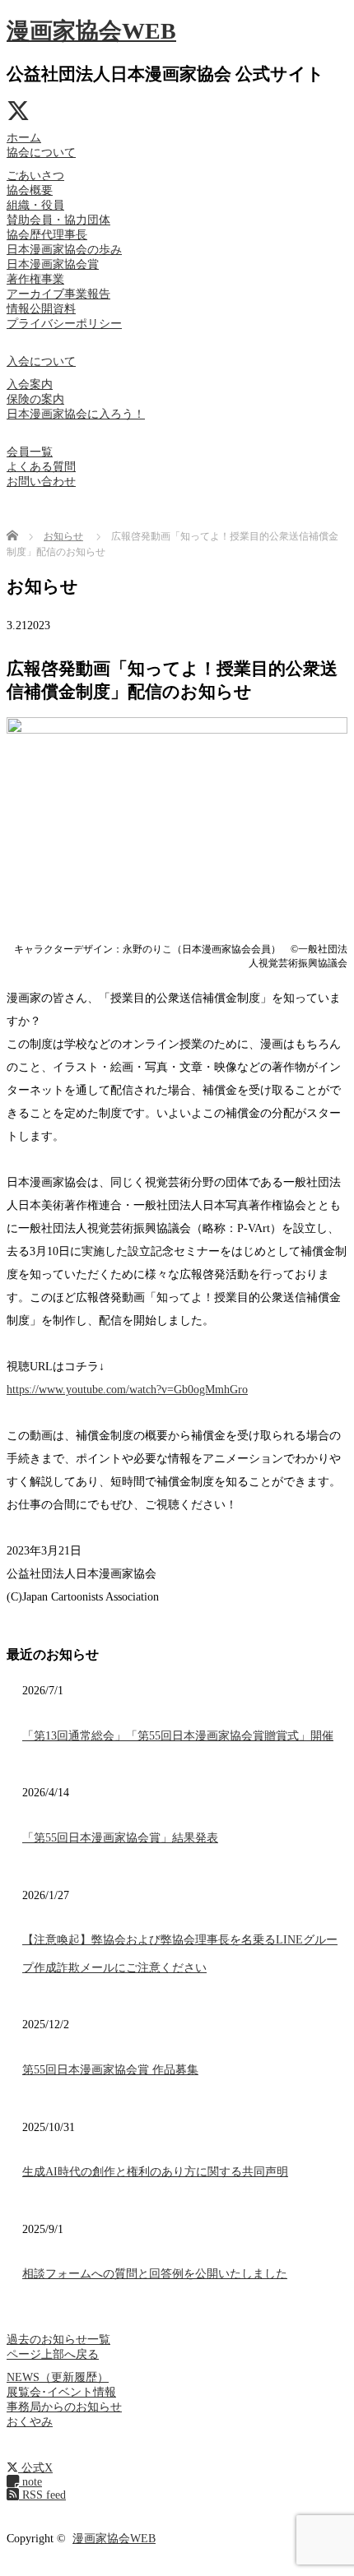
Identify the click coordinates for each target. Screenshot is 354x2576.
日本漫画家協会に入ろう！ (76, 414)
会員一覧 (30, 452)
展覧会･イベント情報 (61, 2392)
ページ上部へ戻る (53, 2354)
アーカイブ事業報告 (58, 294)
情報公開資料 (41, 309)
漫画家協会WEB (91, 31)
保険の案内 (35, 399)
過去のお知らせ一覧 (58, 2340)
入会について (41, 361)
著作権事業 (35, 279)
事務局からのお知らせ (64, 2407)
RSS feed (42, 2495)
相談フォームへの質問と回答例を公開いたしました (155, 2274)
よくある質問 (41, 467)
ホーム (24, 138)
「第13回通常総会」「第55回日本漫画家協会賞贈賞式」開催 (178, 1736)
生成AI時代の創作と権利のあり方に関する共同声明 (155, 2172)
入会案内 (30, 385)
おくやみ (30, 2422)
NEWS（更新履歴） (58, 2377)
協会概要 (30, 190)
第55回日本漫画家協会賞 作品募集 (110, 2070)
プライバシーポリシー (64, 324)
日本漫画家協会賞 (53, 264)
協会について (41, 153)
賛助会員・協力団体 (58, 220)
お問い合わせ (41, 482)
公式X (35, 2468)
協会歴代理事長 (47, 235)
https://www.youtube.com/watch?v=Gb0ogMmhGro (127, 1390)
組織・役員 (35, 205)
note (30, 2482)
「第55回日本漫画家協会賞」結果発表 (120, 1838)
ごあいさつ (35, 176)
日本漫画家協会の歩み (64, 250)
